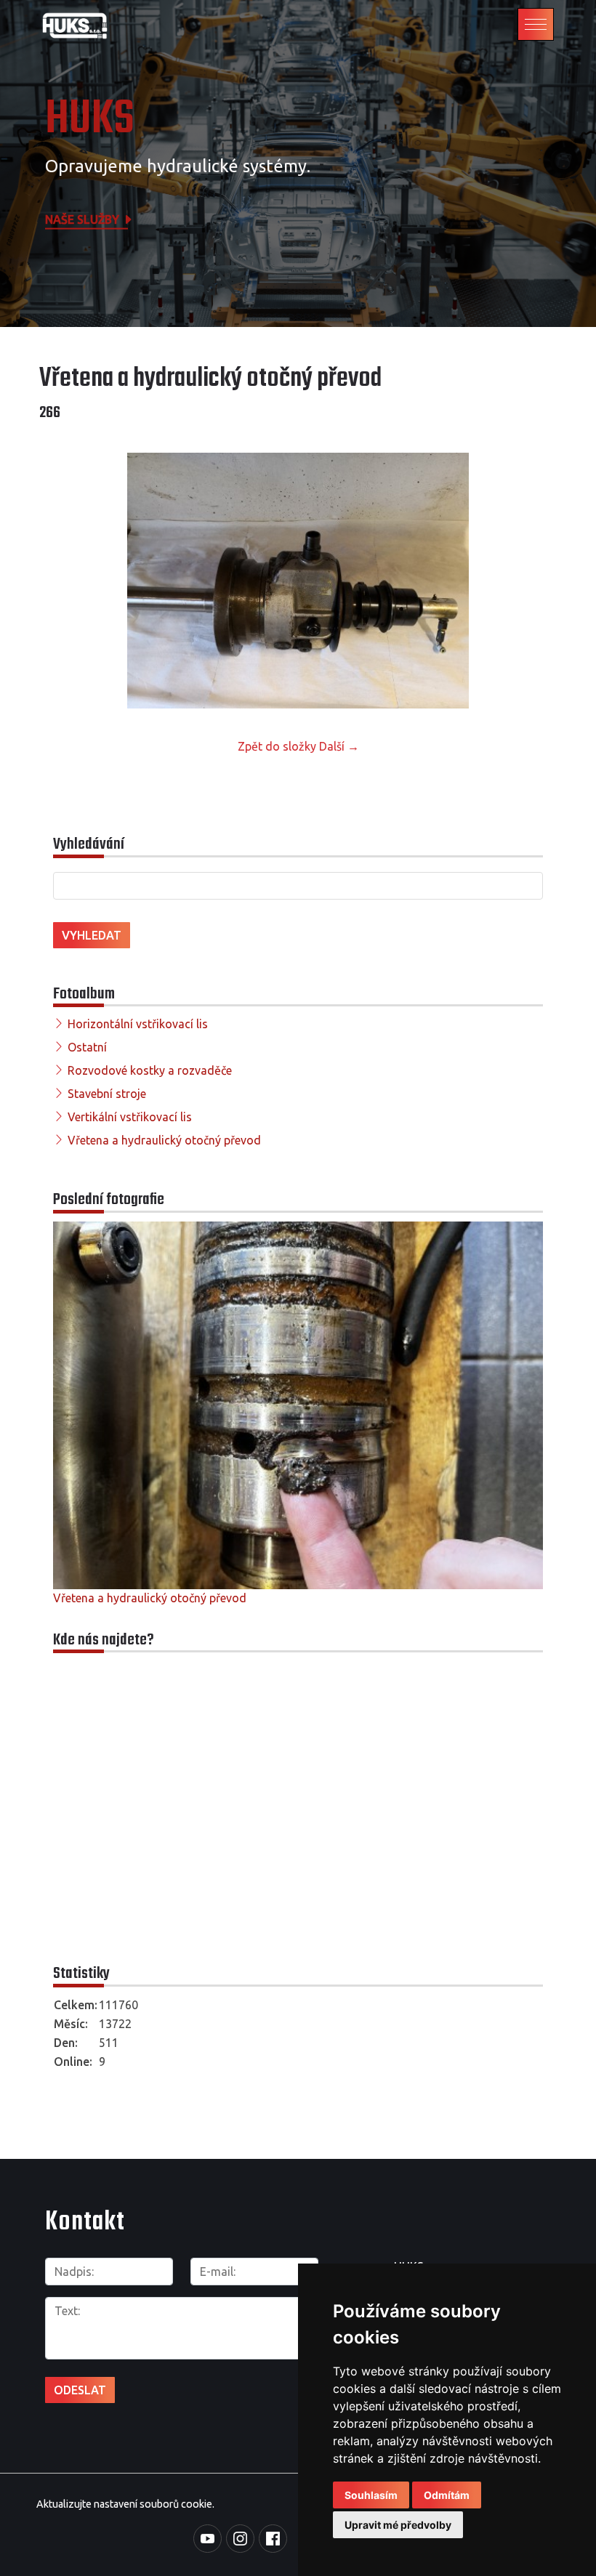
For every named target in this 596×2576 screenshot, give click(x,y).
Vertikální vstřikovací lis (130, 1117)
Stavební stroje (107, 1094)
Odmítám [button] (447, 2495)
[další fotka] (533, 581)
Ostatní (87, 1047)
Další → (339, 746)
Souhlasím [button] (371, 2495)
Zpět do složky (277, 746)
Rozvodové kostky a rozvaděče (150, 1070)
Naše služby (84, 219)
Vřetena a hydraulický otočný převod (164, 1140)
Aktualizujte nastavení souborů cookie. (125, 2504)
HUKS (90, 120)
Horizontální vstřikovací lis (138, 1024)
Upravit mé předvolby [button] (398, 2525)
